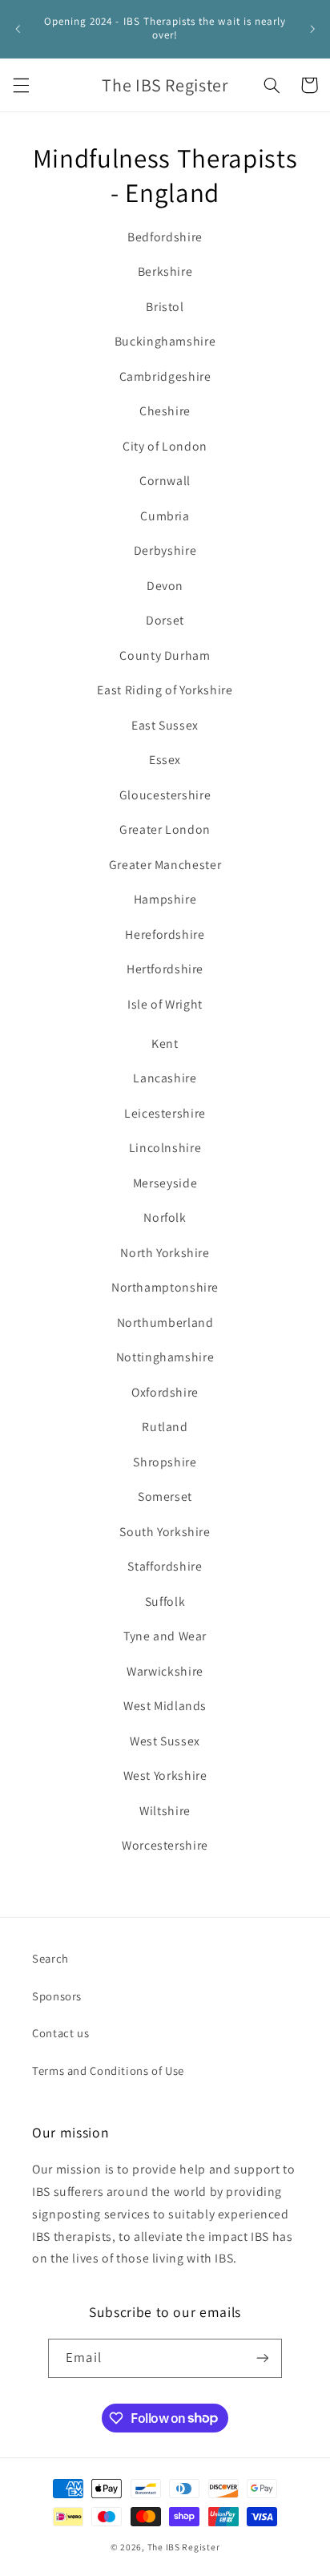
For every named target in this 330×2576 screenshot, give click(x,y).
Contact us (60, 2033)
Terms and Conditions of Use (108, 2071)
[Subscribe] (262, 2358)
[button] (21, 85)
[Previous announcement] (18, 29)
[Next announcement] (312, 29)
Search (50, 1958)
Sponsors (57, 1996)
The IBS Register (184, 2547)
